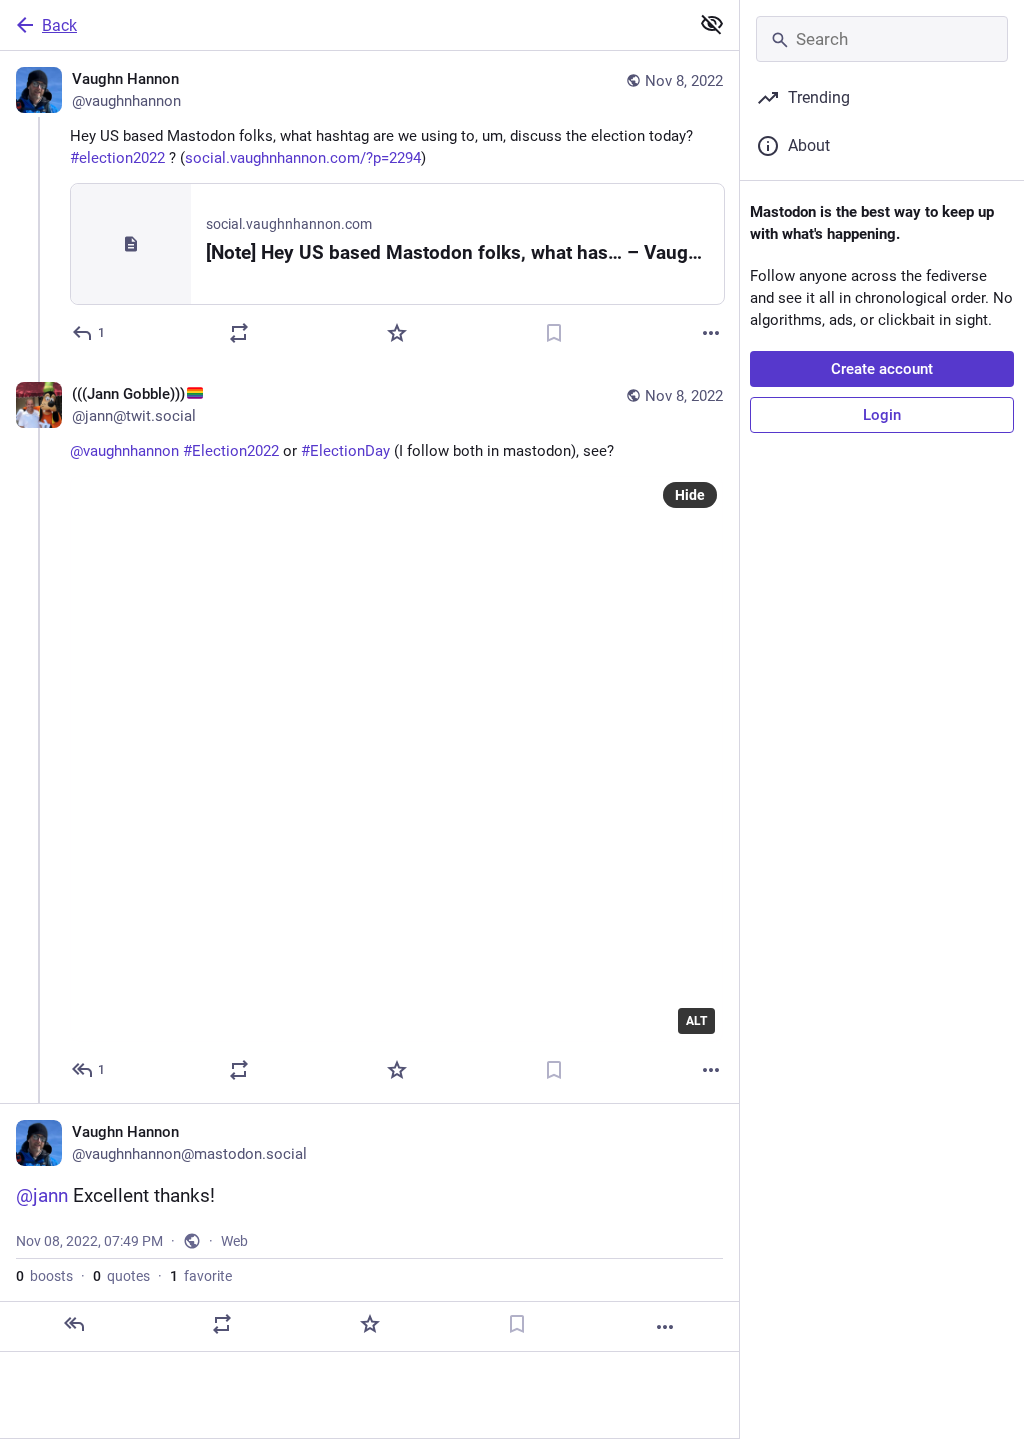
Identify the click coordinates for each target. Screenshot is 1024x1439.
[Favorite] (397, 333)
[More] (711, 333)
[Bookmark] (554, 333)
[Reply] (74, 1324)
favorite (201, 1276)
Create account (882, 369)
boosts (44, 1276)
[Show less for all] (712, 24)
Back (59, 25)
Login (882, 415)
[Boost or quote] (239, 333)
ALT (696, 1021)
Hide (690, 495)
